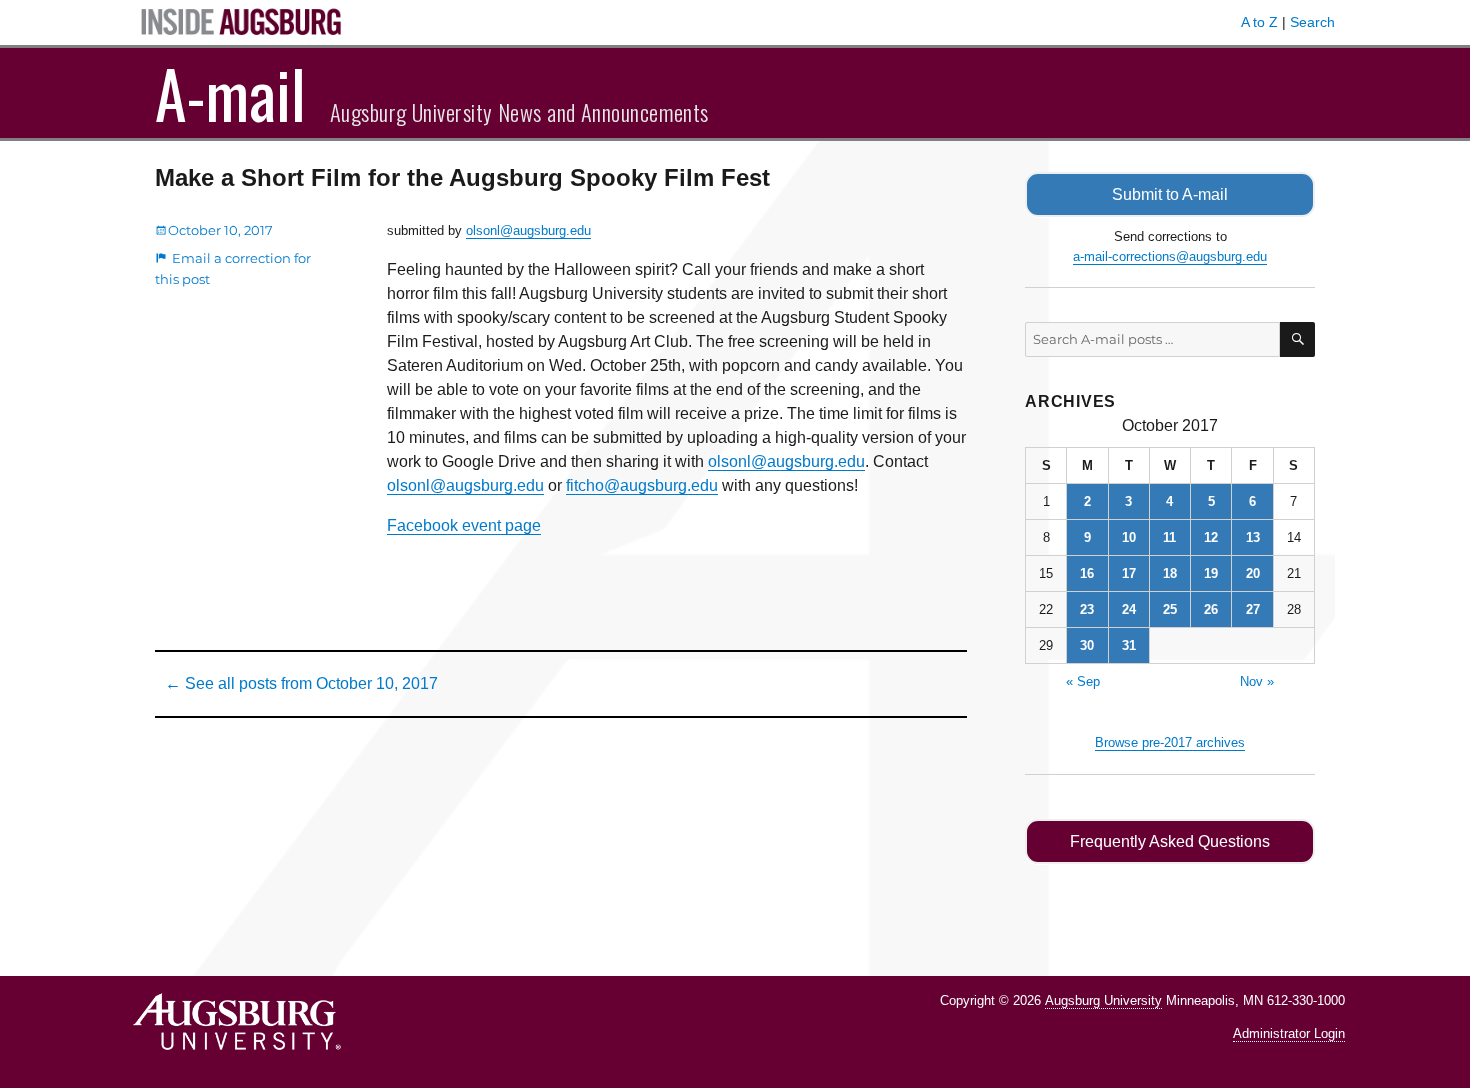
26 (1211, 609)
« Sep (1083, 681)
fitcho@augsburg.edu (642, 485)
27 (1253, 609)
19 (1211, 573)
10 (1129, 537)
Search (1312, 22)
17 (1129, 573)
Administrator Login (1289, 1033)
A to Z (1259, 22)
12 (1211, 537)
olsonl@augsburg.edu (528, 230)
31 (1129, 645)
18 (1170, 573)
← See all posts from (301, 683)
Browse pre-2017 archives (1170, 742)
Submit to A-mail (1170, 194)
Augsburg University (1103, 1000)
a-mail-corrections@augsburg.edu (1170, 256)
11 (1169, 537)
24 (1129, 609)
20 (1253, 573)
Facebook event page (464, 525)
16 (1087, 573)
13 (1253, 537)
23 (1087, 609)
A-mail (230, 93)
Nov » (1257, 681)
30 (1087, 645)
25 (1170, 609)
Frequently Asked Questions (1170, 841)
